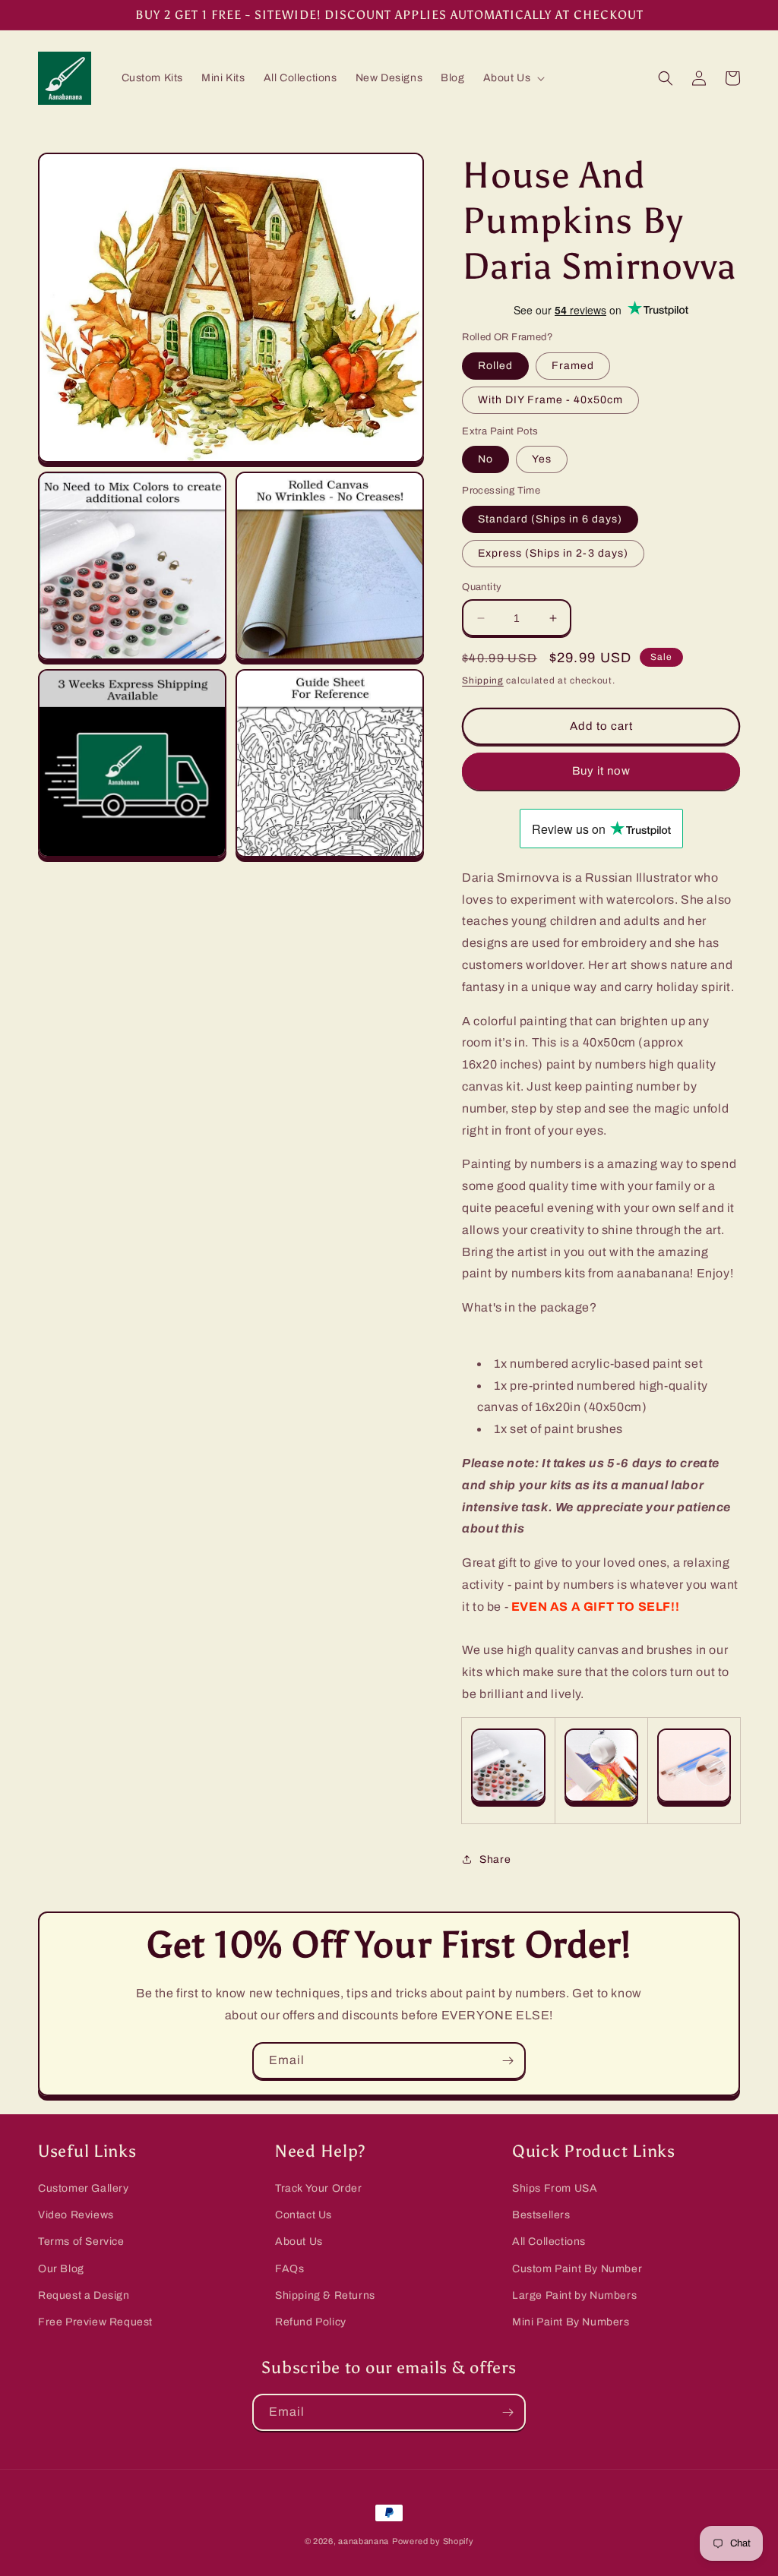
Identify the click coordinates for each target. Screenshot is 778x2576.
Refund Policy (311, 2322)
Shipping (483, 680)
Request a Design (84, 2295)
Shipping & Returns (325, 2295)
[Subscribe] (508, 2061)
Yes (542, 459)
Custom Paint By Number (577, 2269)
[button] (513, 78)
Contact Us (304, 2215)
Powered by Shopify (433, 2541)
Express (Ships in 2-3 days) (553, 553)
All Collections (549, 2241)
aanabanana (364, 2541)
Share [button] (495, 1859)
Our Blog (61, 2269)
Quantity (482, 587)
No (485, 459)
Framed (573, 366)
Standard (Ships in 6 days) (550, 519)
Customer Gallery (84, 2188)
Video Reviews (76, 2215)
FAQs (289, 2269)
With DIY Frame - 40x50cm (550, 400)
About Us (299, 2241)
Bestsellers (541, 2215)
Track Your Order (319, 2188)
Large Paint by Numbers (574, 2295)
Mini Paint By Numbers (571, 2322)
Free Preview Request (95, 2322)
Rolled (495, 366)
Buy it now (601, 771)
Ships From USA (555, 2188)
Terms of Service (81, 2241)
